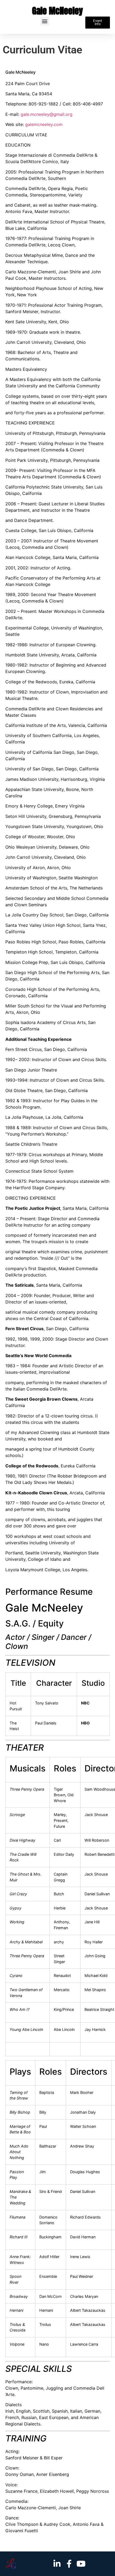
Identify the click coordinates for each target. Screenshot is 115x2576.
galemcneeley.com (44, 124)
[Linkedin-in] (57, 2564)
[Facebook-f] (69, 2564)
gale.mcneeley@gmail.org (47, 114)
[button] (45, 21)
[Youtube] (81, 2564)
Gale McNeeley (57, 11)
